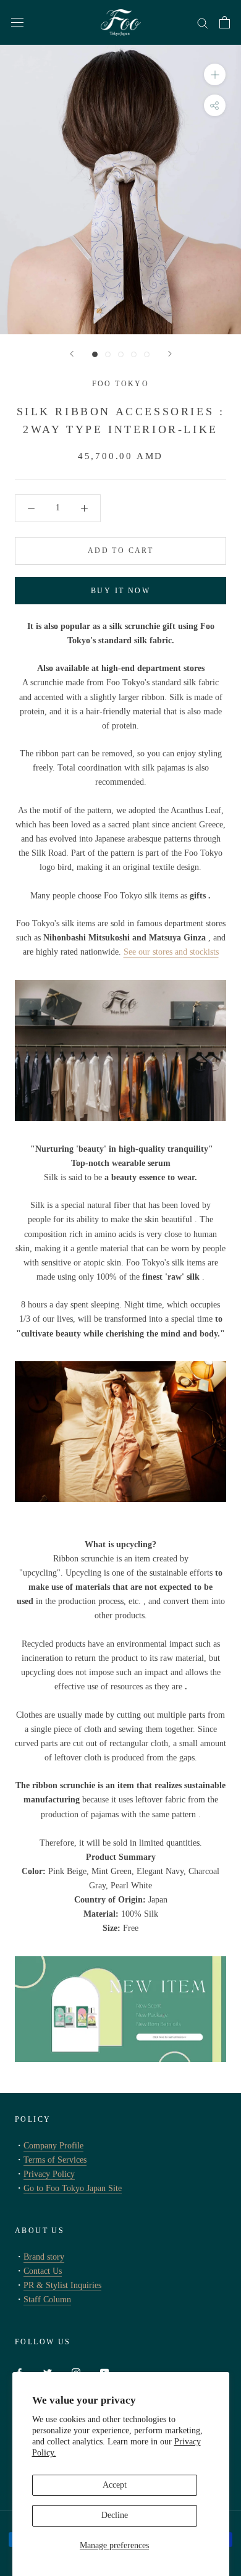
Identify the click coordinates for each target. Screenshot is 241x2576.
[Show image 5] (147, 354)
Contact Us (43, 2271)
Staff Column (47, 2299)
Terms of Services (55, 2160)
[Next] (170, 354)
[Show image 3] (121, 354)
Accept (115, 2485)
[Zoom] (215, 74)
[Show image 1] (95, 354)
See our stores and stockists (171, 952)
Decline (115, 2515)
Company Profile (53, 2146)
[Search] (203, 23)
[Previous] (72, 354)
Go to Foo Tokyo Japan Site (73, 2188)
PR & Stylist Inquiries (62, 2285)
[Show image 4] (134, 354)
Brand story (44, 2257)
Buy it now (120, 591)
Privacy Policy (49, 2174)
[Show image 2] (108, 354)
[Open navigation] (17, 23)
